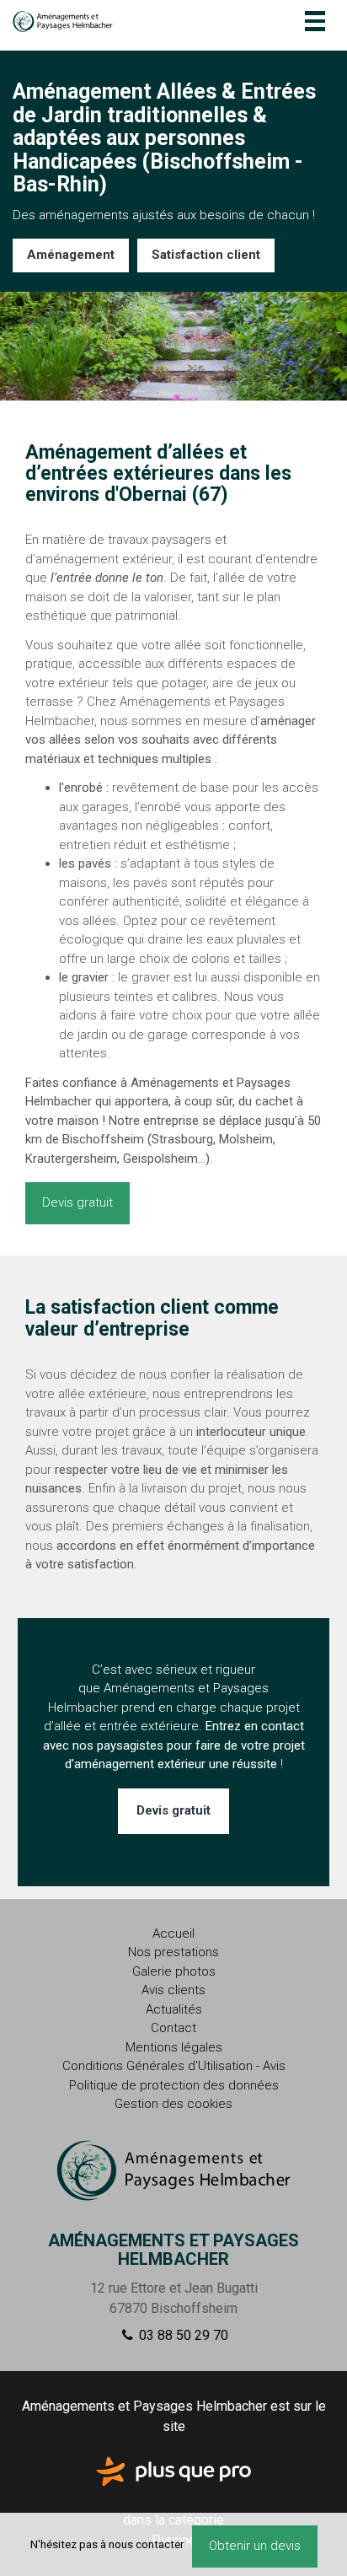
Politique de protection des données (174, 2085)
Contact (173, 2028)
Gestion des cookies (173, 2104)
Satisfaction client (206, 255)
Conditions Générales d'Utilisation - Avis (174, 2066)
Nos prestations (173, 1952)
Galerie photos (174, 1971)
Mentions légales (174, 2047)
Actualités (174, 2009)
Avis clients (173, 1990)
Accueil (173, 1933)
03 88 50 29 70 (182, 2335)
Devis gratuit (77, 1202)
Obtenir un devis (255, 2546)
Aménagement (71, 255)
